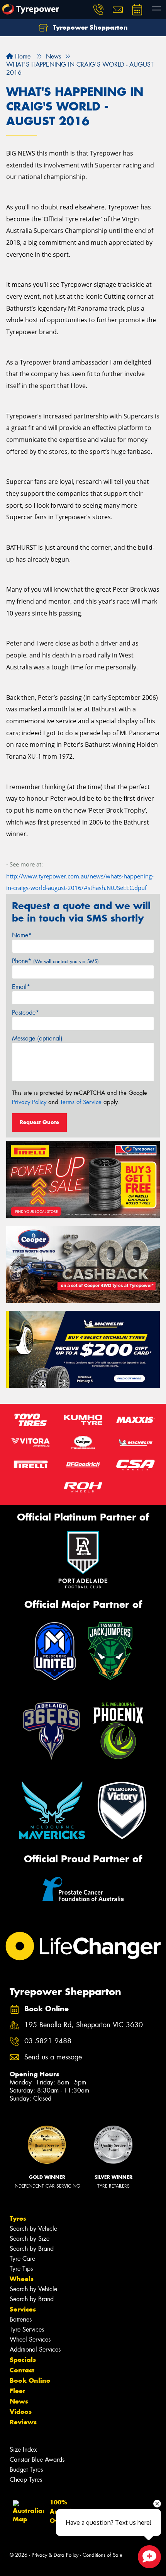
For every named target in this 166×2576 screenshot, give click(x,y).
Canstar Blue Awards (37, 2460)
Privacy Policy (29, 1102)
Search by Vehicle (33, 2229)
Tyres (18, 2218)
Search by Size (30, 2239)
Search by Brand (32, 2249)
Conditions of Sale (102, 2555)
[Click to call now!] (98, 10)
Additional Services (35, 2349)
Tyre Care (22, 2259)
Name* (22, 935)
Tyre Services (27, 2329)
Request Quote (39, 1122)
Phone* (55, 961)
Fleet (17, 2391)
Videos (21, 2412)
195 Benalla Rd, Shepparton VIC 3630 (84, 2025)
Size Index (23, 2450)
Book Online (30, 2380)
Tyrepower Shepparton (89, 27)
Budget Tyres (26, 2470)
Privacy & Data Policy (55, 2555)
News (19, 2401)
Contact (22, 2370)
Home (22, 56)
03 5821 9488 (48, 2041)
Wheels (22, 2279)
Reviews (23, 2422)
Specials (23, 2360)
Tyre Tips (21, 2269)
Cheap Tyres (26, 2480)
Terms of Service (81, 1102)
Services (23, 2309)
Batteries (21, 2319)
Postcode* (25, 1013)
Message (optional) (37, 1038)
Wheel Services (30, 2339)
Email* (21, 987)
